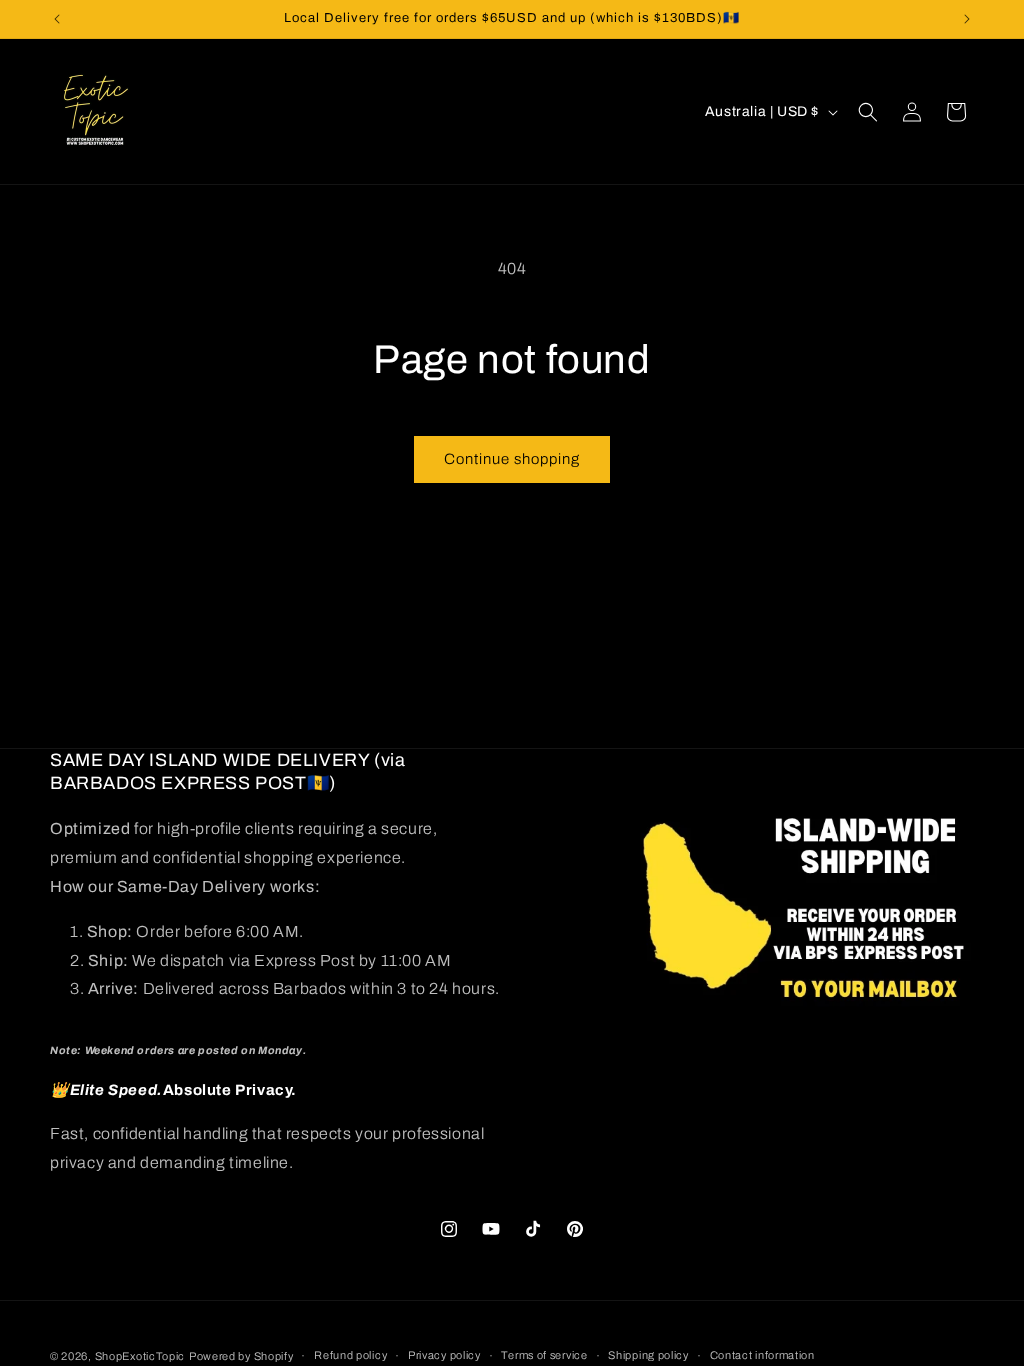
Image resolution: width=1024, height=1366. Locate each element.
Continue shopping (512, 459)
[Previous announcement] (57, 19)
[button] (868, 112)
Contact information (762, 1355)
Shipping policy (648, 1355)
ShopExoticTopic (140, 1356)
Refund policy (350, 1355)
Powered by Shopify (241, 1356)
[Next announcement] (967, 19)
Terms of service (544, 1355)
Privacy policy (444, 1355)
